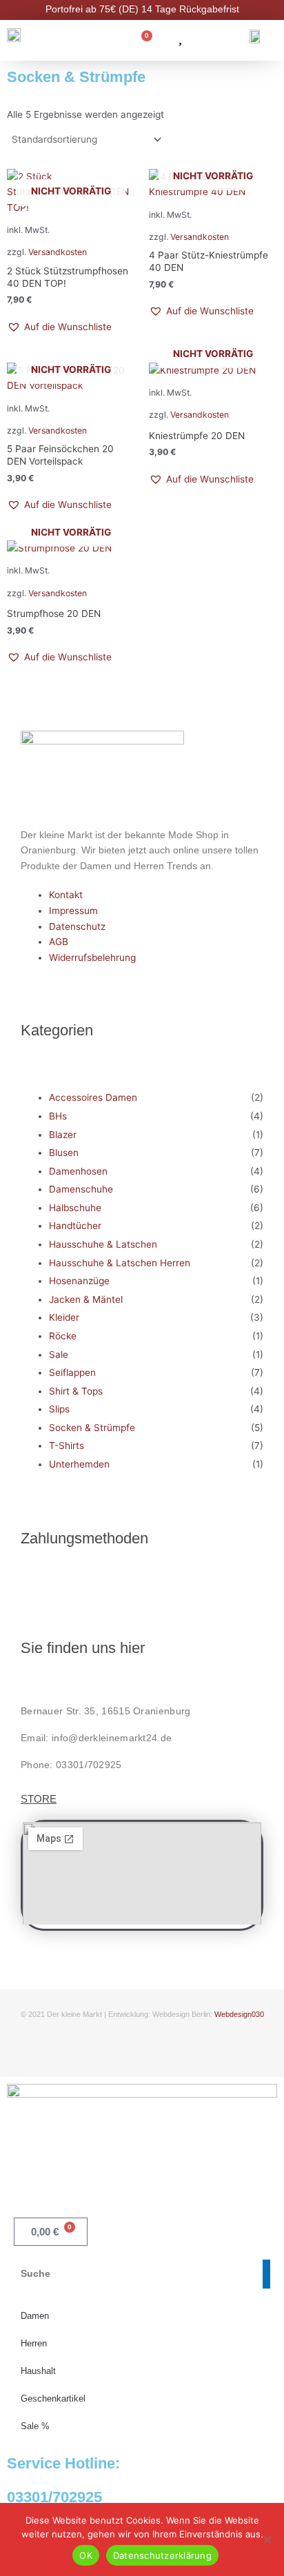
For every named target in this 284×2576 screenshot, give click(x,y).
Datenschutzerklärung (162, 2555)
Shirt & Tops (76, 1391)
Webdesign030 (239, 2014)
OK (86, 2555)
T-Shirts (67, 1446)
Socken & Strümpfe (92, 1428)
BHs (58, 1116)
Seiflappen (72, 1372)
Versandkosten (58, 252)
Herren (34, 2343)
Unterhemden (79, 1464)
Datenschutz (77, 926)
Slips (59, 1409)
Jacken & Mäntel (86, 1299)
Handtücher (75, 1226)
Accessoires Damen (93, 1097)
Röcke (63, 1336)
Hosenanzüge (79, 1281)
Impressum (73, 911)
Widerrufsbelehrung (92, 957)
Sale (59, 1355)
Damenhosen (78, 1171)
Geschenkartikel (53, 2398)
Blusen (64, 1153)
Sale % (35, 2426)
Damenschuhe (81, 1189)
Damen (35, 2316)
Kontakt (66, 895)
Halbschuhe (75, 1208)
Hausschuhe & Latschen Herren (120, 1263)
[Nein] (267, 2539)
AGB (59, 942)
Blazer (63, 1135)
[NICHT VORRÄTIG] (213, 371)
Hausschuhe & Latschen (103, 1244)
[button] (59, 327)
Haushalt (38, 2371)
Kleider (64, 1317)
